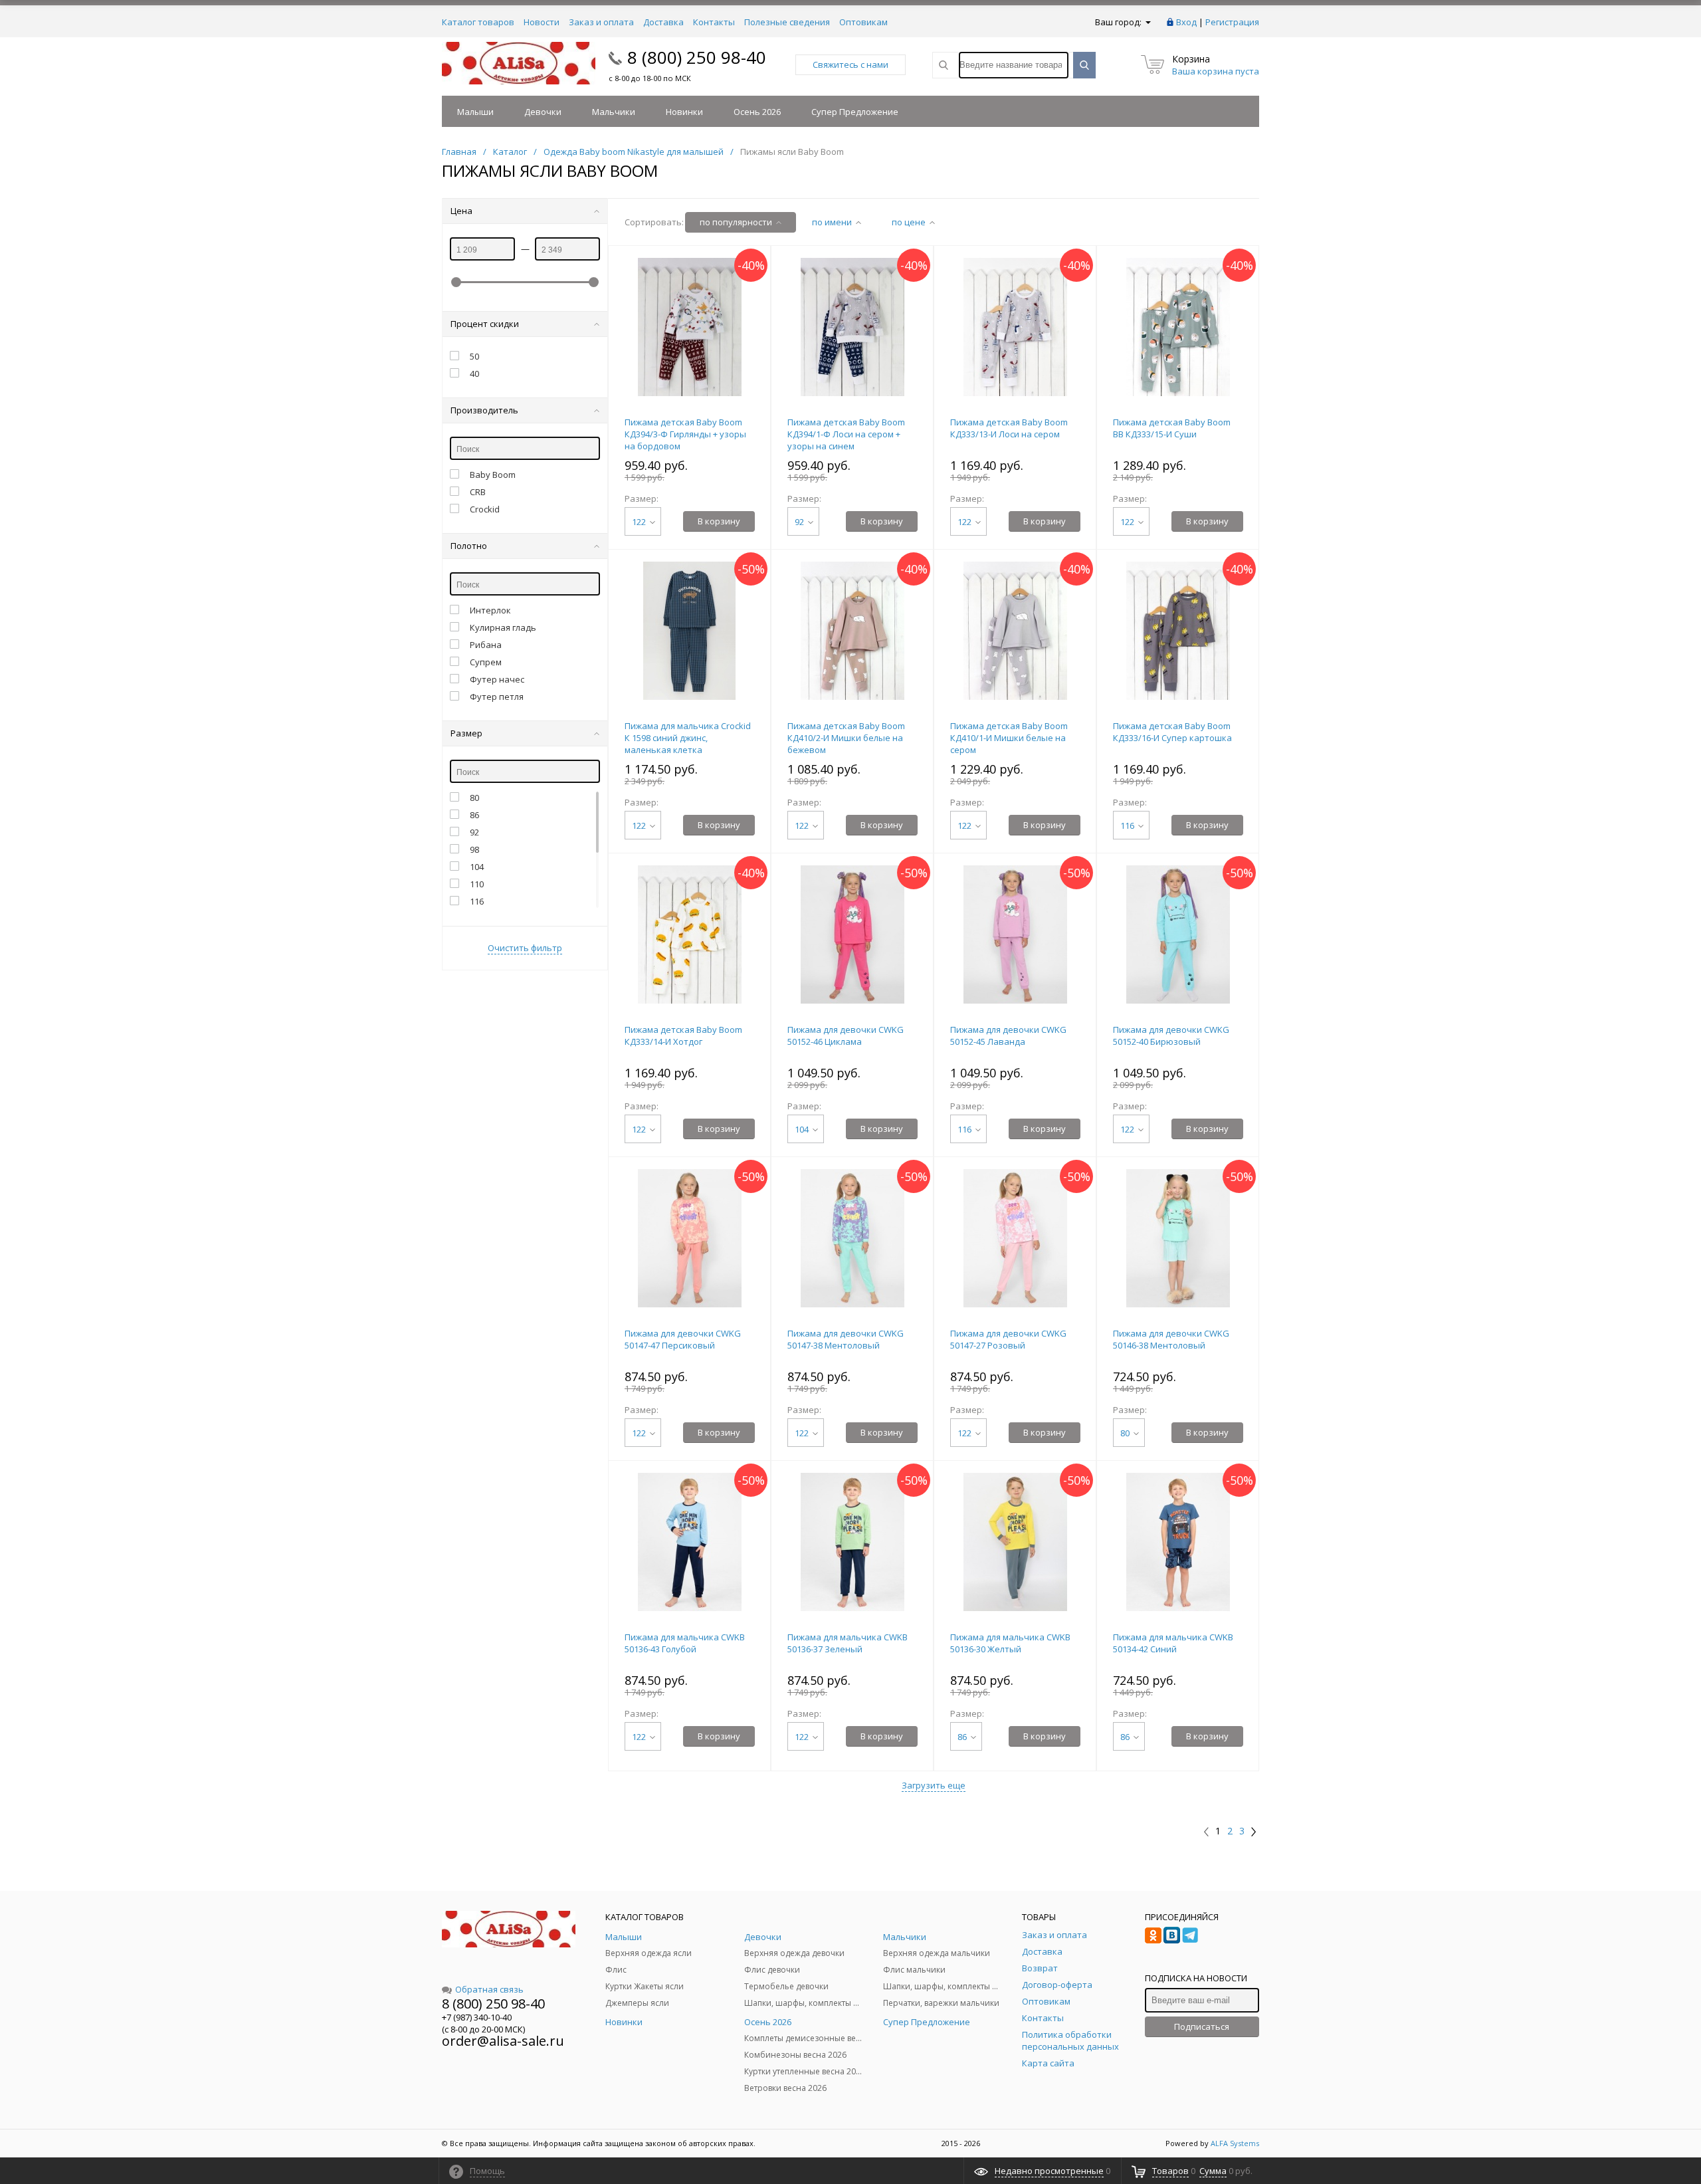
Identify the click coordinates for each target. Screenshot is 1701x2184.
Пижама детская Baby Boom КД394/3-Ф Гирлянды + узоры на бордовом (685, 434)
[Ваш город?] (1147, 22)
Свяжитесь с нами (850, 64)
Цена (461, 211)
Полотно (469, 546)
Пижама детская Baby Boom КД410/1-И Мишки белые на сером (1009, 738)
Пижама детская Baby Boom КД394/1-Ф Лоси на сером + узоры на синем (846, 434)
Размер (466, 733)
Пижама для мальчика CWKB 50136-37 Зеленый (848, 1643)
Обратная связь (489, 1989)
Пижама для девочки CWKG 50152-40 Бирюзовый (1171, 1036)
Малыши (475, 112)
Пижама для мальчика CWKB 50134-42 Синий (1173, 1643)
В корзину (719, 521)
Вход (1186, 22)
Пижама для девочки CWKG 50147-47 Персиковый (683, 1339)
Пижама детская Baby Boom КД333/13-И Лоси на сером (1009, 428)
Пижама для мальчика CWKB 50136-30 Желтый (1010, 1643)
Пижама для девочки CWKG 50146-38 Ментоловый (1171, 1339)
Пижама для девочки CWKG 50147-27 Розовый (1008, 1339)
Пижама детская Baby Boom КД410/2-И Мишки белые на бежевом (846, 738)
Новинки (684, 112)
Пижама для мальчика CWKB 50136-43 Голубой (685, 1643)
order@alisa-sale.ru (503, 2041)
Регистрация (1232, 22)
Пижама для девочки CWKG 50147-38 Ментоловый (846, 1339)
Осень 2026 (757, 112)
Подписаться (1202, 2026)
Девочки (543, 112)
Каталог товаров (478, 22)
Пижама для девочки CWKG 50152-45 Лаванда (1008, 1036)
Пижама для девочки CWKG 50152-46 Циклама (846, 1036)
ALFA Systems (1235, 2143)
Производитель (484, 410)
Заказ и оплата (601, 22)
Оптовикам (863, 22)
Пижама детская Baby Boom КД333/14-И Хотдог (683, 1036)
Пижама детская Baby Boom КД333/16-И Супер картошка (1172, 732)
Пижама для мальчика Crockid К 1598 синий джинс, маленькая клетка (688, 738)
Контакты (714, 22)
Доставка (663, 22)
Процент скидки (485, 324)
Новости (542, 22)
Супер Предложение (855, 112)
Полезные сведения (787, 22)
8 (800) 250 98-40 (697, 57)
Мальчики (614, 112)
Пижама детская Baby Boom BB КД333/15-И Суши (1172, 428)
